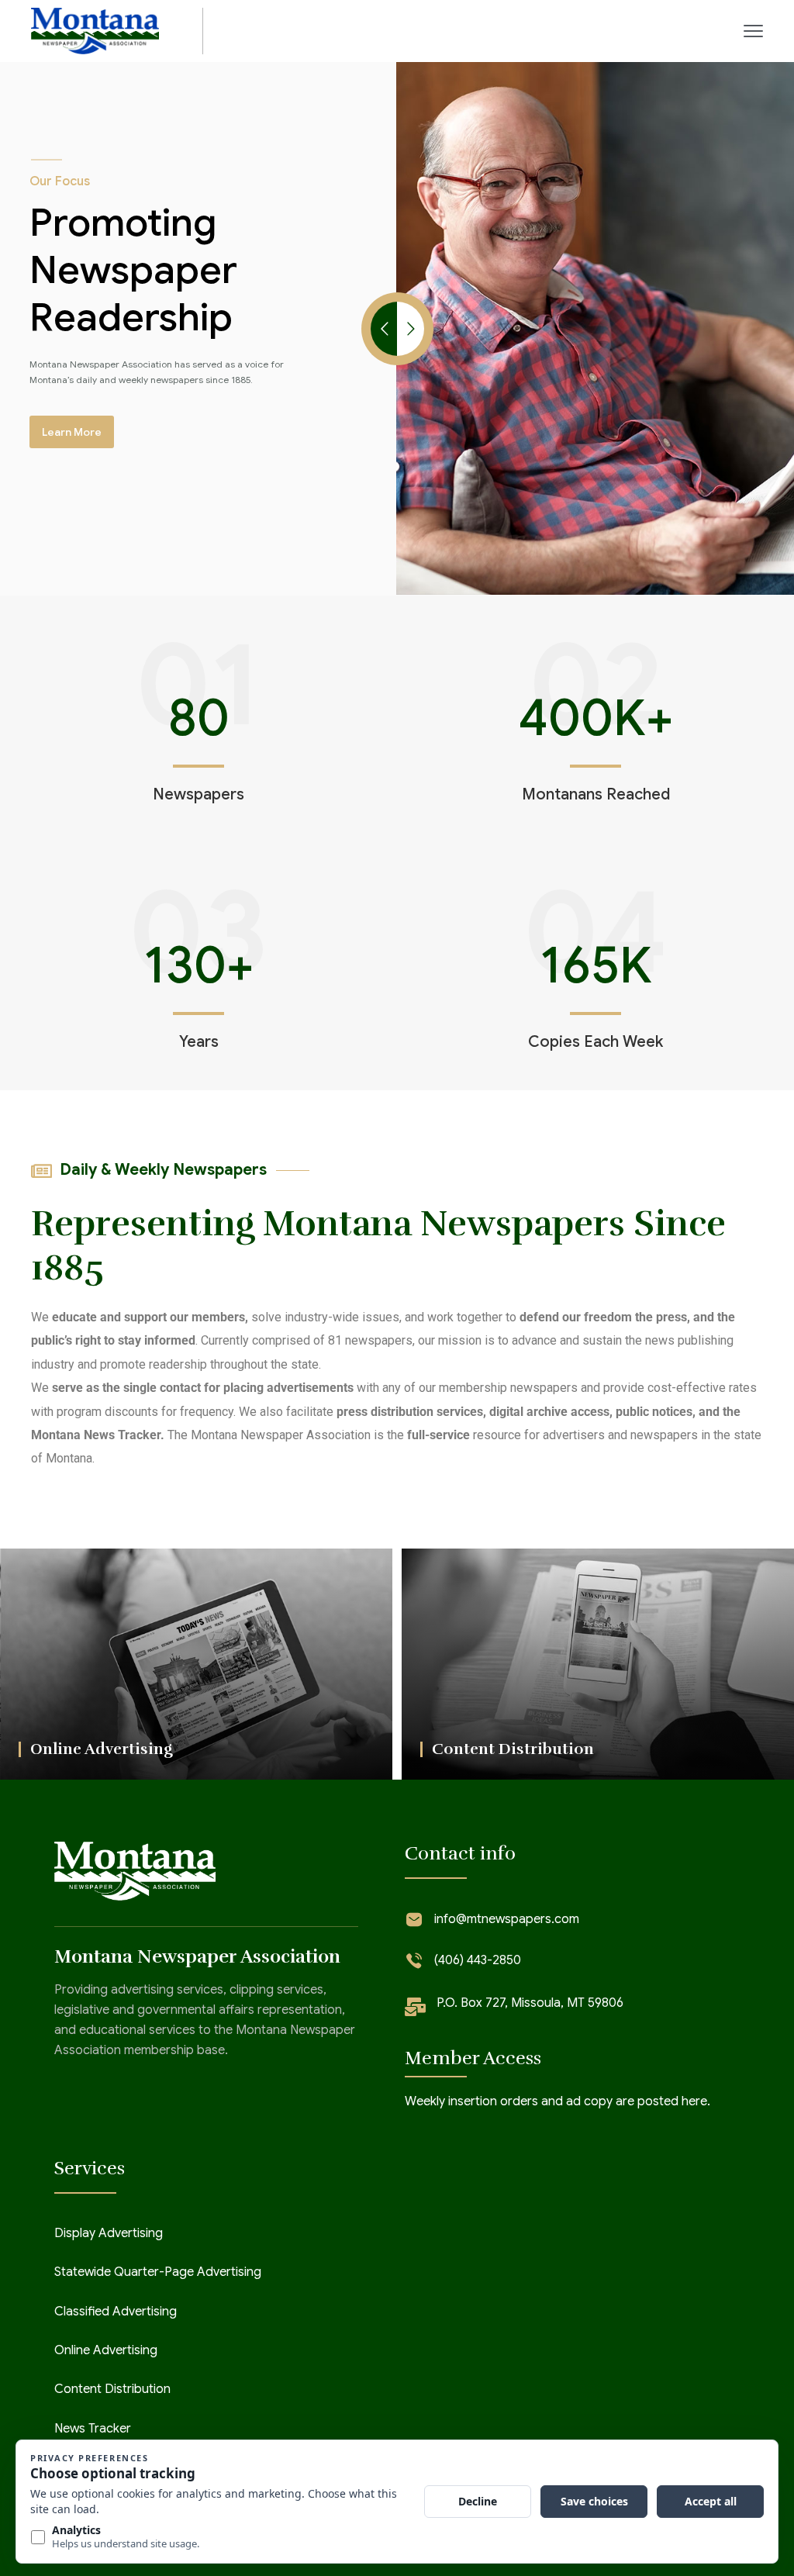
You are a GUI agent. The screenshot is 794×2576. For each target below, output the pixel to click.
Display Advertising (109, 2233)
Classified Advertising (116, 2312)
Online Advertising (106, 2350)
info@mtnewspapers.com (507, 1919)
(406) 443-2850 (478, 1960)
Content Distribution (112, 2389)
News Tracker (93, 2429)
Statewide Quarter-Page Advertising (158, 2272)
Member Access (473, 2058)
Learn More (72, 432)
